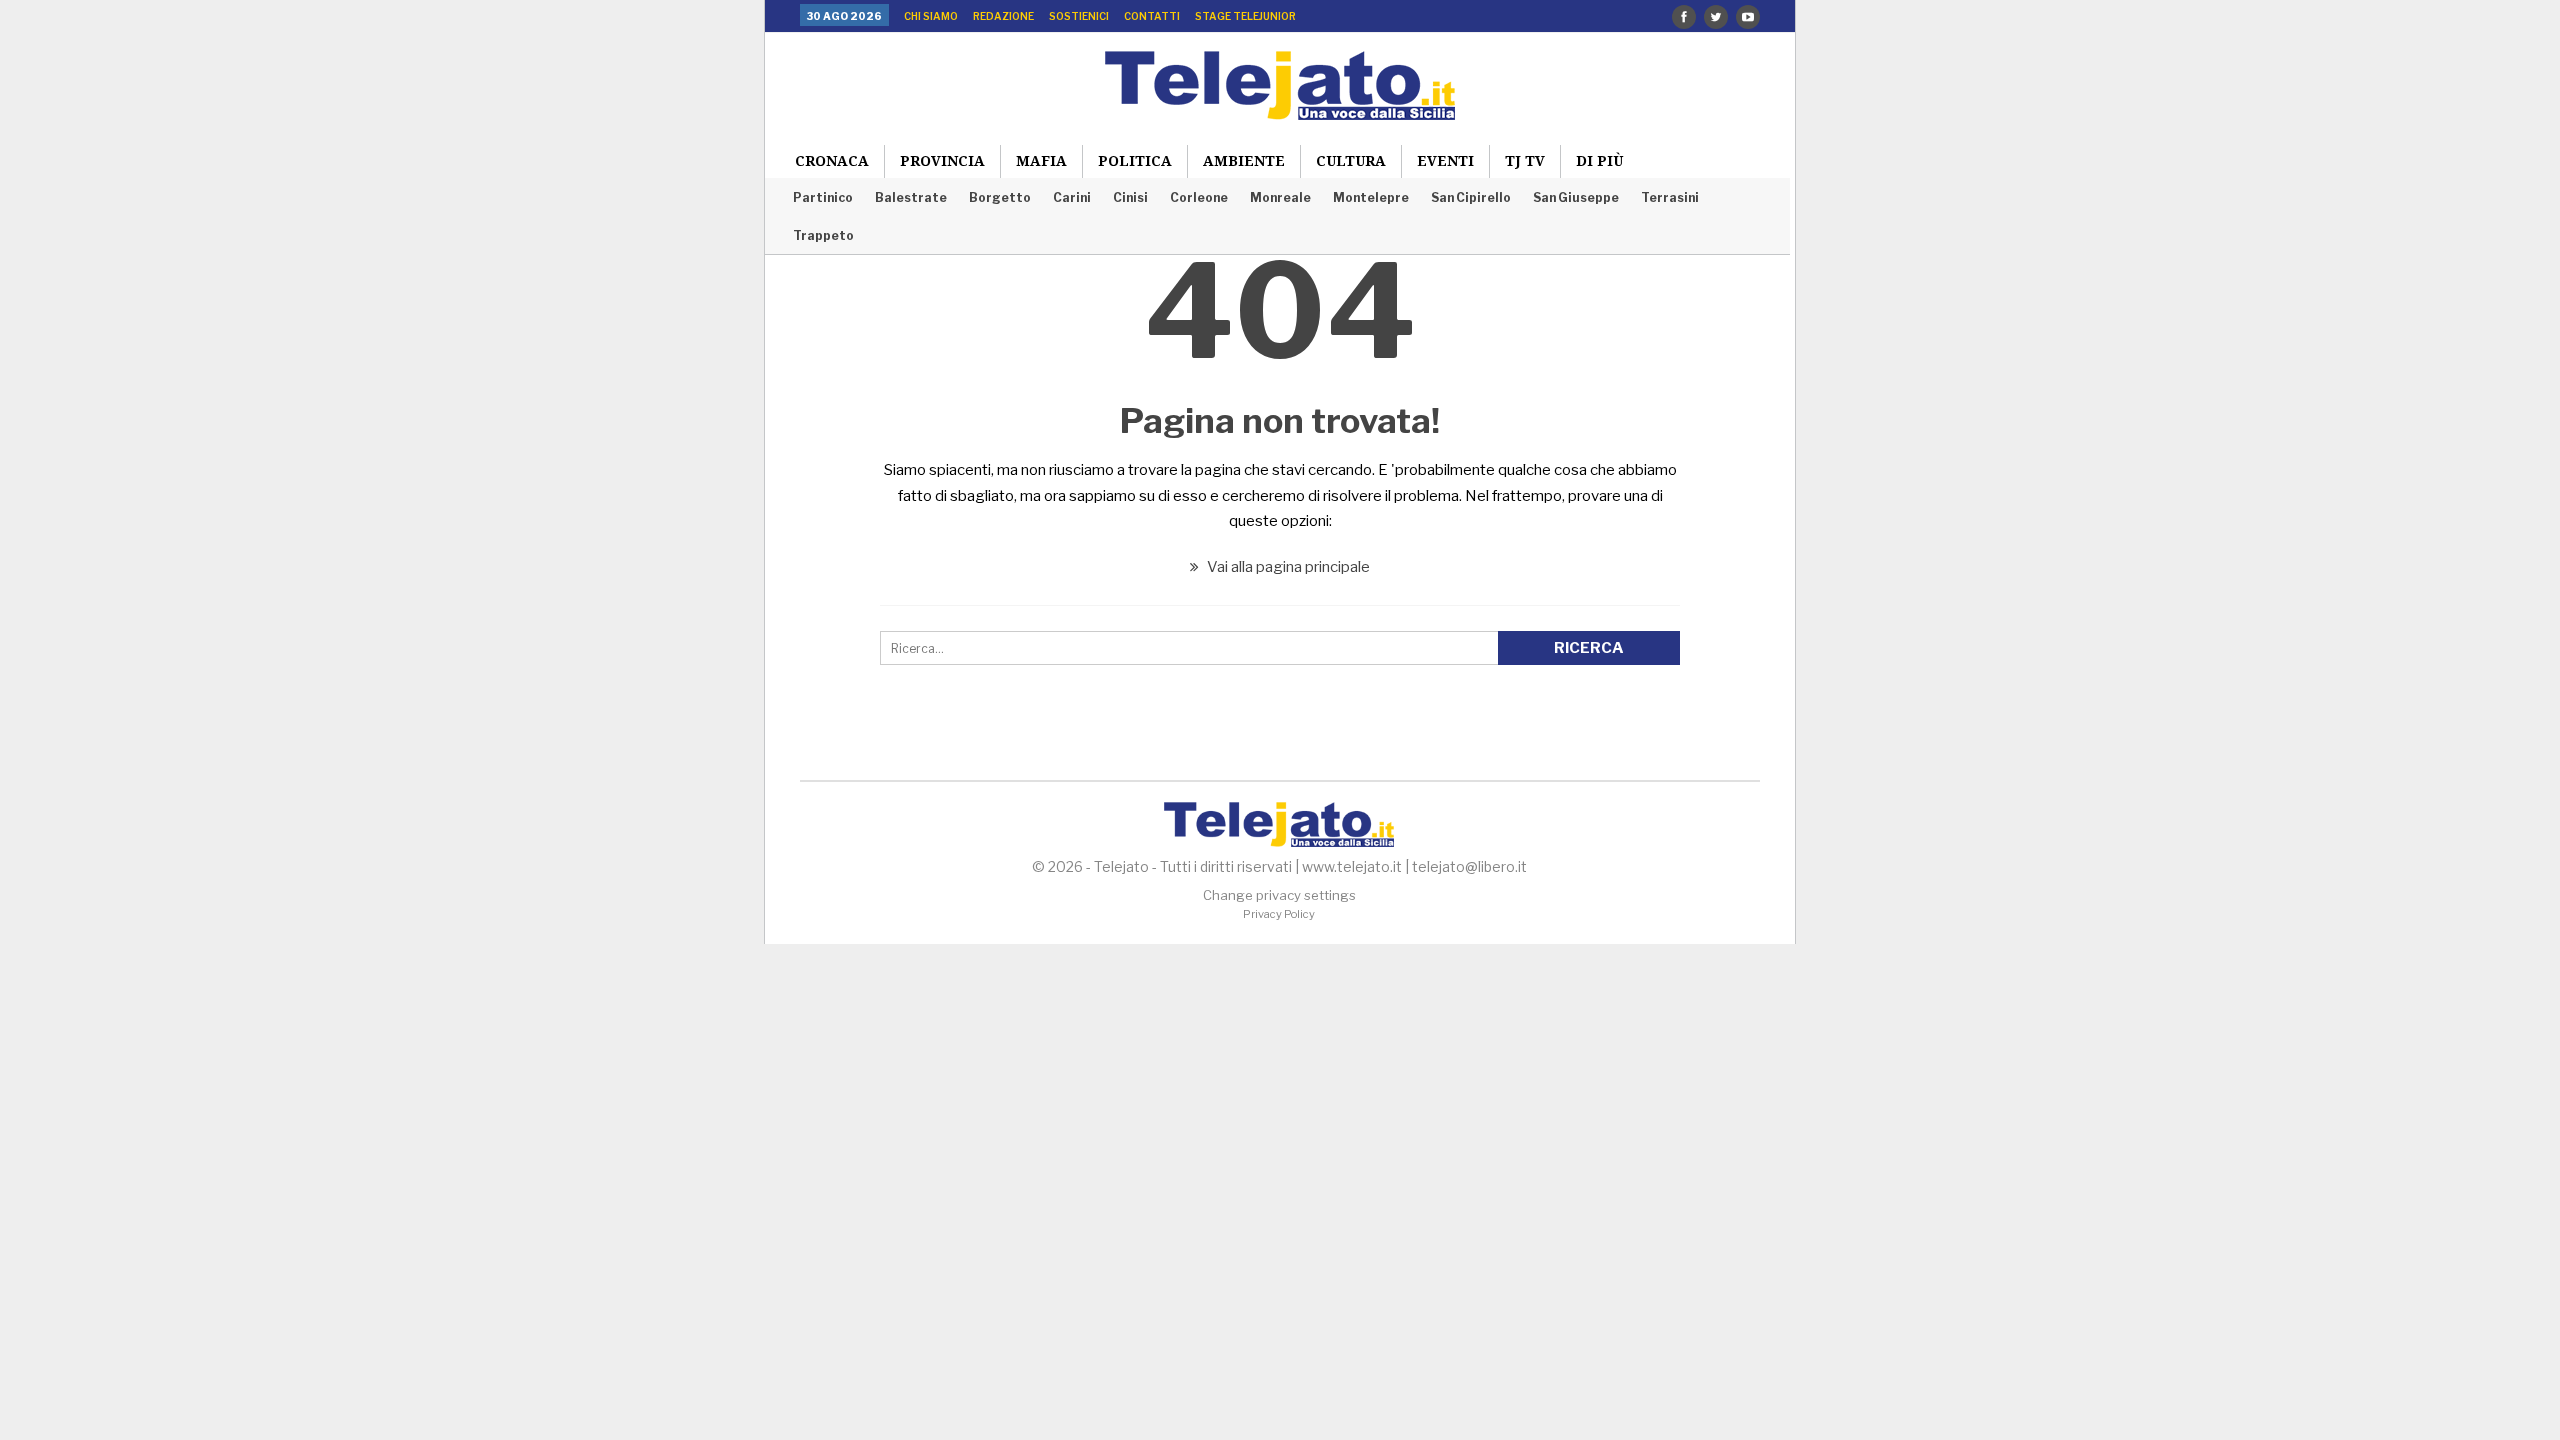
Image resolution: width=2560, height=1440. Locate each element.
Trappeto (823, 235)
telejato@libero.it (1469, 866)
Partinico (823, 197)
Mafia (1041, 160)
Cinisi (1130, 197)
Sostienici (1079, 16)
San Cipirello (1471, 197)
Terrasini (1670, 197)
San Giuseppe (1576, 197)
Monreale (1280, 197)
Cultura (1351, 160)
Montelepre (1371, 197)
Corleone (1199, 197)
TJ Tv (1525, 160)
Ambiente (1244, 160)
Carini (1072, 197)
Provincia (942, 160)
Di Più (1599, 160)
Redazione (1003, 16)
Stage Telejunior (1245, 16)
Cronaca (832, 160)
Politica (1135, 160)
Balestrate (911, 197)
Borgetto (1000, 197)
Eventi (1445, 160)
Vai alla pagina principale (1287, 567)
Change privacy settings (1279, 895)
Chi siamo (931, 16)
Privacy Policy (1279, 914)
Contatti (1152, 16)
